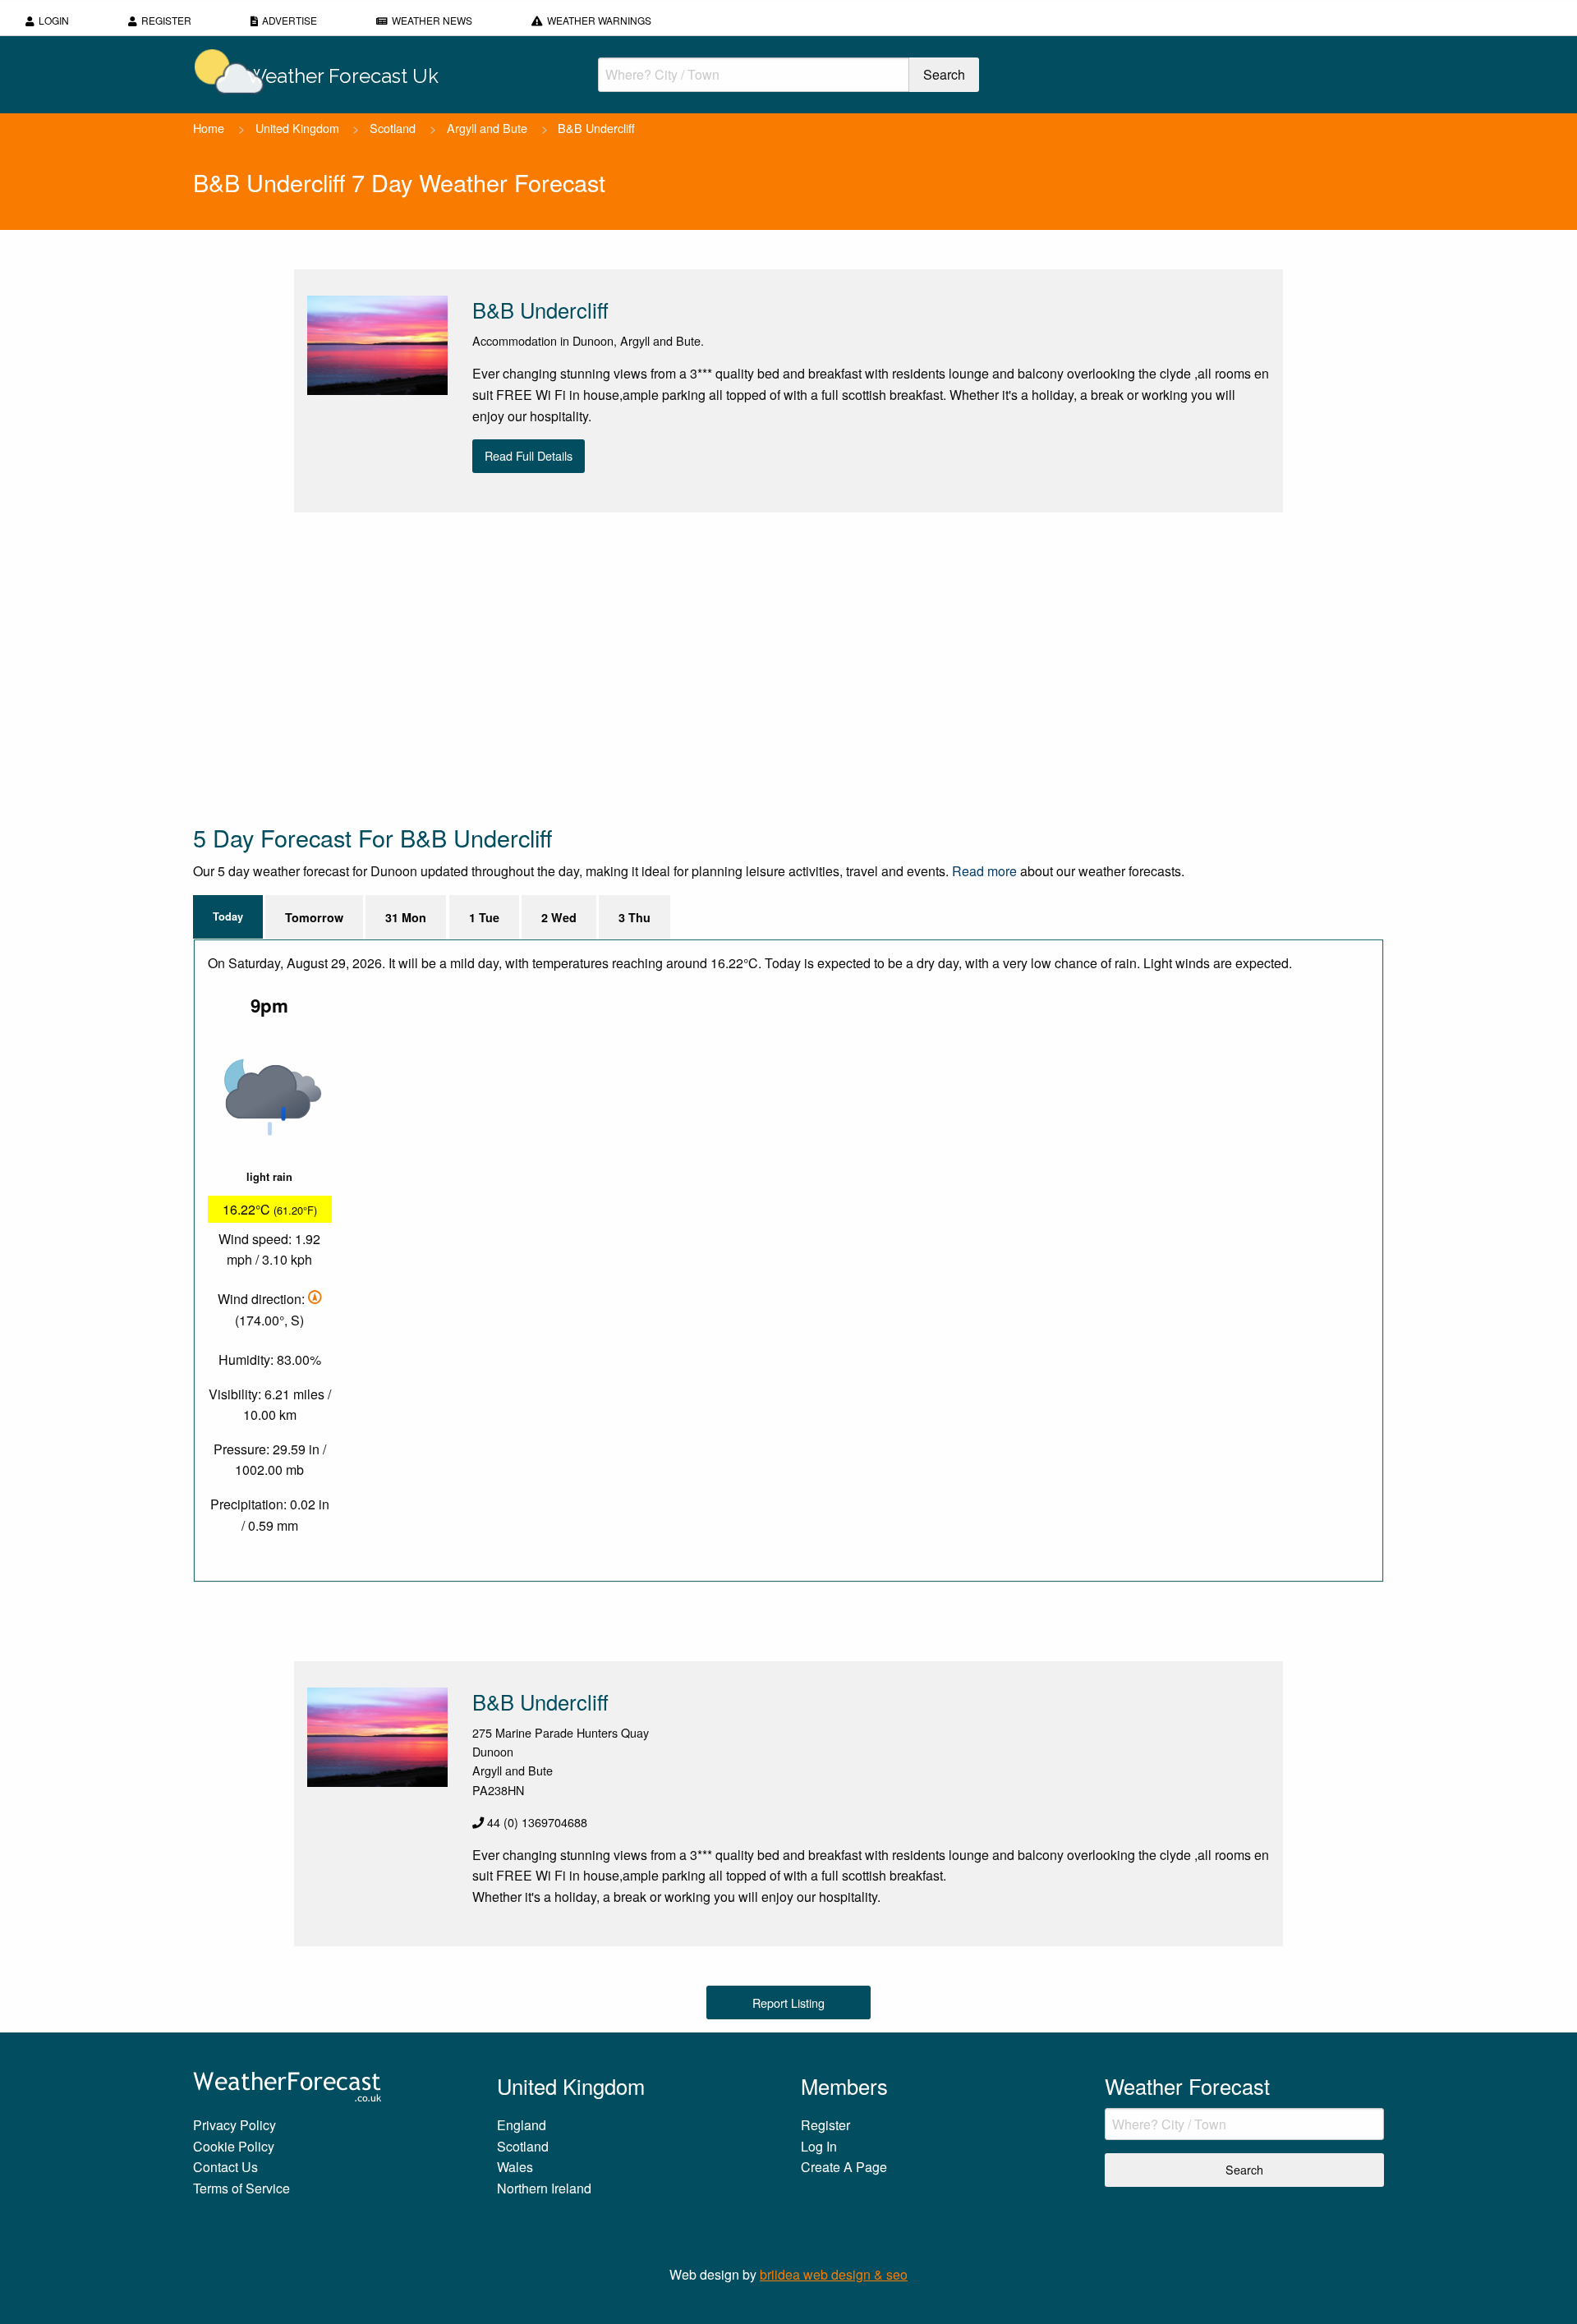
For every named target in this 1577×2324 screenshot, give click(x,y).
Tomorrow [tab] (314, 917)
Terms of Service (241, 2188)
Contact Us (225, 2167)
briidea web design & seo (834, 2274)
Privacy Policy (234, 2125)
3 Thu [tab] (634, 917)
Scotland (393, 128)
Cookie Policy (234, 2146)
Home (209, 128)
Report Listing (788, 2002)
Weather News (432, 20)
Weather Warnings (599, 20)
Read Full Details (529, 455)
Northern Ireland (544, 2188)
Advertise (290, 20)
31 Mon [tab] (406, 917)
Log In (819, 2146)
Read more (984, 871)
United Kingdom (297, 128)
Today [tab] (228, 916)
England (522, 2125)
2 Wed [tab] (559, 917)
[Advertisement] (686, 667)
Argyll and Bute (487, 128)
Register (166, 20)
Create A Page (844, 2167)
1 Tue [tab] (484, 917)
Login (54, 20)
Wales (515, 2167)
